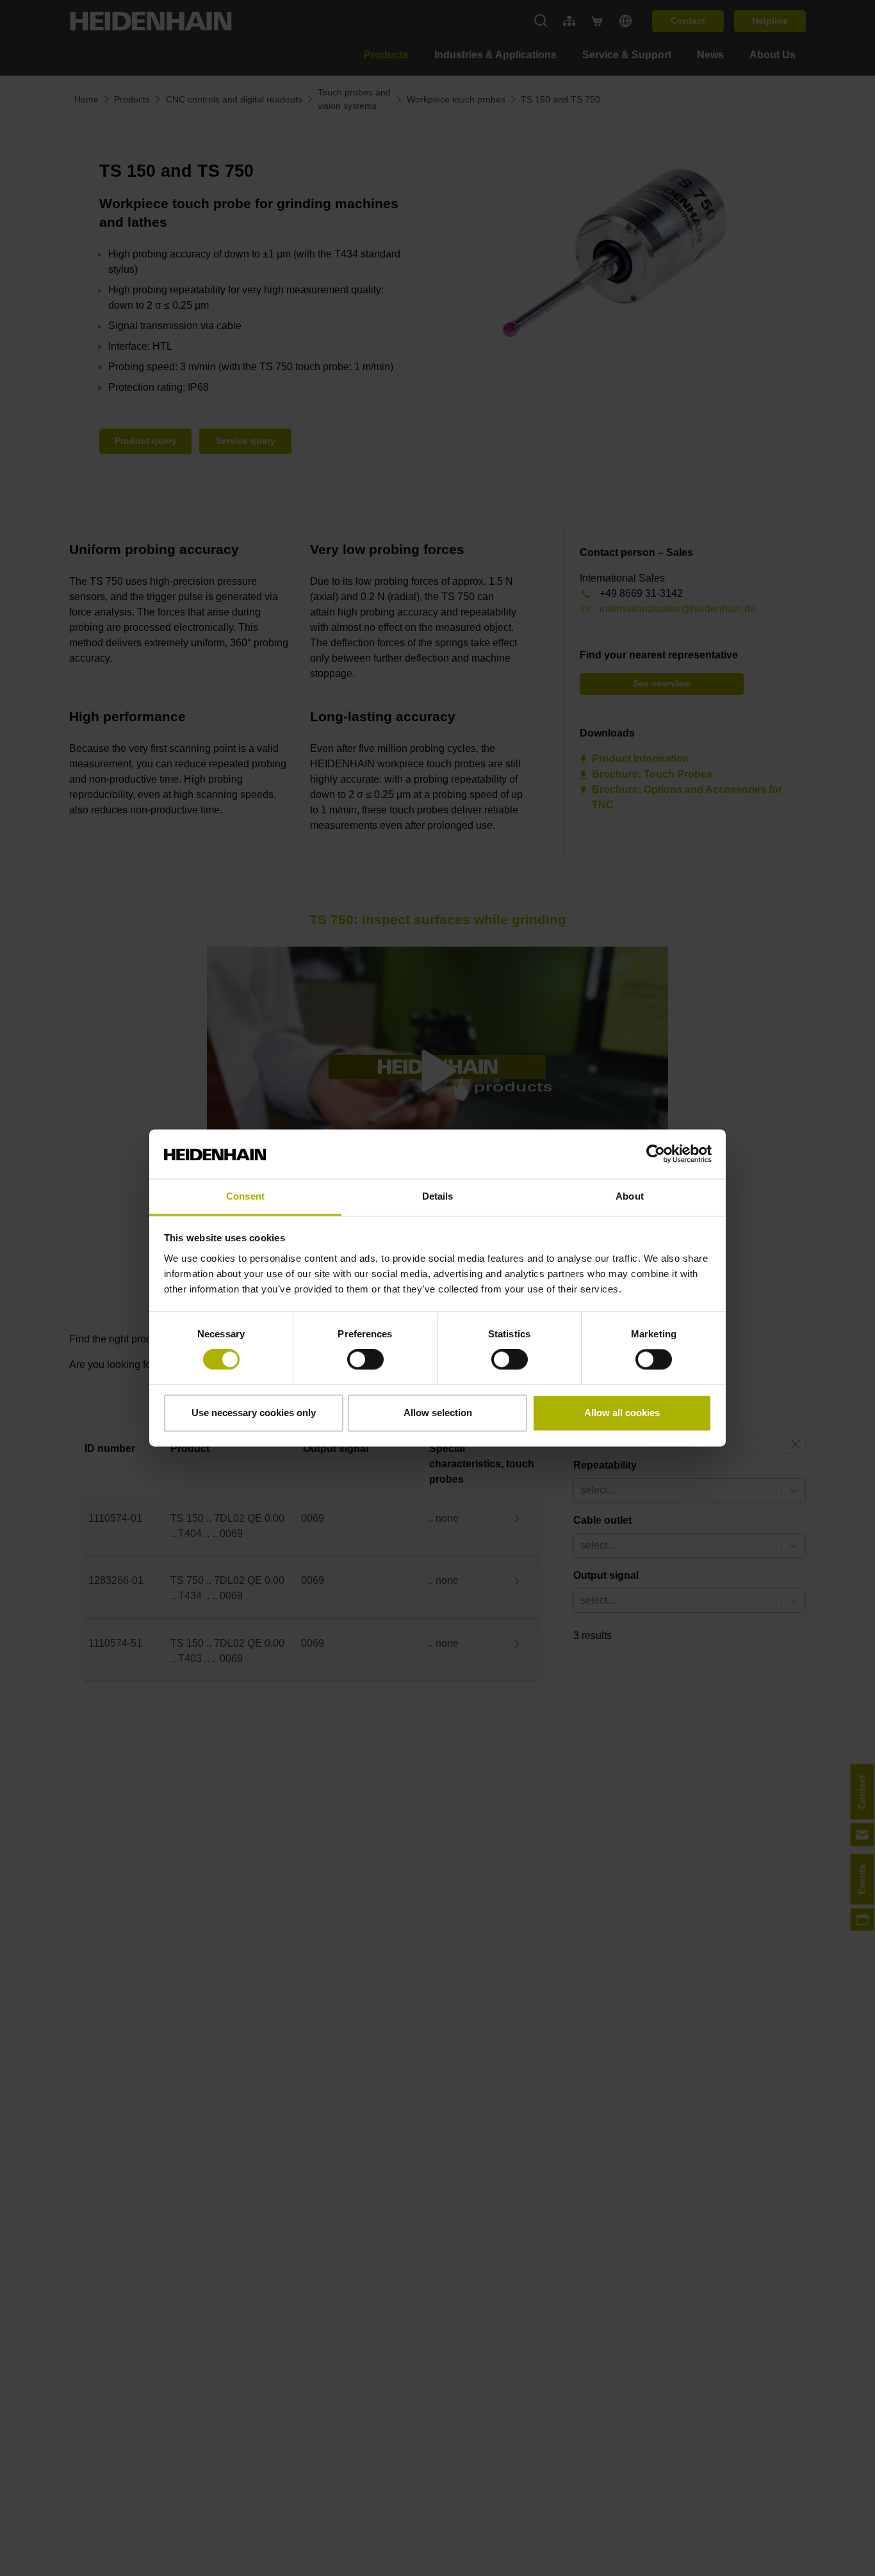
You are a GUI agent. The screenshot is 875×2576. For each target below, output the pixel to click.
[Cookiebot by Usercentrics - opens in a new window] (656, 1154)
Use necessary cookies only (254, 1413)
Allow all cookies (622, 1413)
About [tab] (630, 1196)
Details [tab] (438, 1196)
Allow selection (438, 1413)
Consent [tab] (245, 1196)
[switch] (365, 1360)
